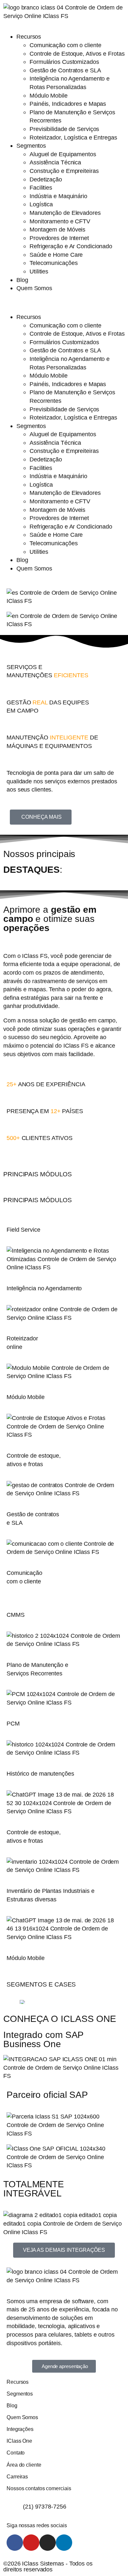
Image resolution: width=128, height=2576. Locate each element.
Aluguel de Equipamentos (63, 154)
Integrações (20, 2429)
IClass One (19, 2441)
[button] (64, 303)
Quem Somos (34, 288)
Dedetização (46, 179)
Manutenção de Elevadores (65, 213)
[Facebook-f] (15, 2543)
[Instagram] (48, 2543)
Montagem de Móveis (57, 229)
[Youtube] (31, 2543)
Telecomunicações (53, 263)
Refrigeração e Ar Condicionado (71, 246)
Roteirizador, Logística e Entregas (73, 137)
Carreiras (17, 2476)
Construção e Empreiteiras (64, 171)
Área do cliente (24, 2465)
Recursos (29, 37)
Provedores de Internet (59, 238)
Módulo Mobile (49, 95)
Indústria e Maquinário (58, 196)
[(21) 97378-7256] (15, 2506)
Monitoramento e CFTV (60, 221)
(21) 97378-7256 (45, 2506)
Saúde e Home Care (56, 255)
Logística (41, 204)
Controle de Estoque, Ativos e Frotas (77, 54)
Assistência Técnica (55, 162)
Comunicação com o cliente (65, 45)
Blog (22, 280)
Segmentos (31, 146)
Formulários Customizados (64, 62)
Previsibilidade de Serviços (64, 129)
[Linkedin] (64, 2543)
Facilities (41, 187)
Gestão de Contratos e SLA (65, 70)
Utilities (39, 271)
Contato (16, 2453)
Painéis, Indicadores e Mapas (68, 104)
